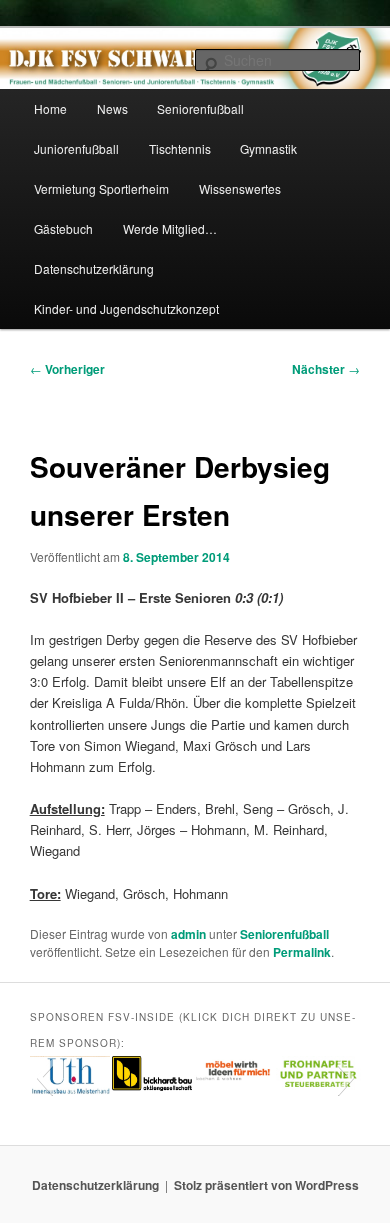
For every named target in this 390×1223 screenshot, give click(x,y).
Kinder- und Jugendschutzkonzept (126, 308)
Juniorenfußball (76, 148)
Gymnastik (268, 148)
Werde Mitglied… (170, 228)
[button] (44, 1077)
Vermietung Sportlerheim (101, 188)
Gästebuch (63, 228)
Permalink (302, 952)
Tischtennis (180, 148)
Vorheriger (67, 369)
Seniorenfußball (200, 108)
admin (188, 934)
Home (50, 108)
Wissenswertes (240, 188)
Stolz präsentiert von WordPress (266, 1185)
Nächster (326, 369)
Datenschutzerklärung (94, 268)
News (112, 108)
